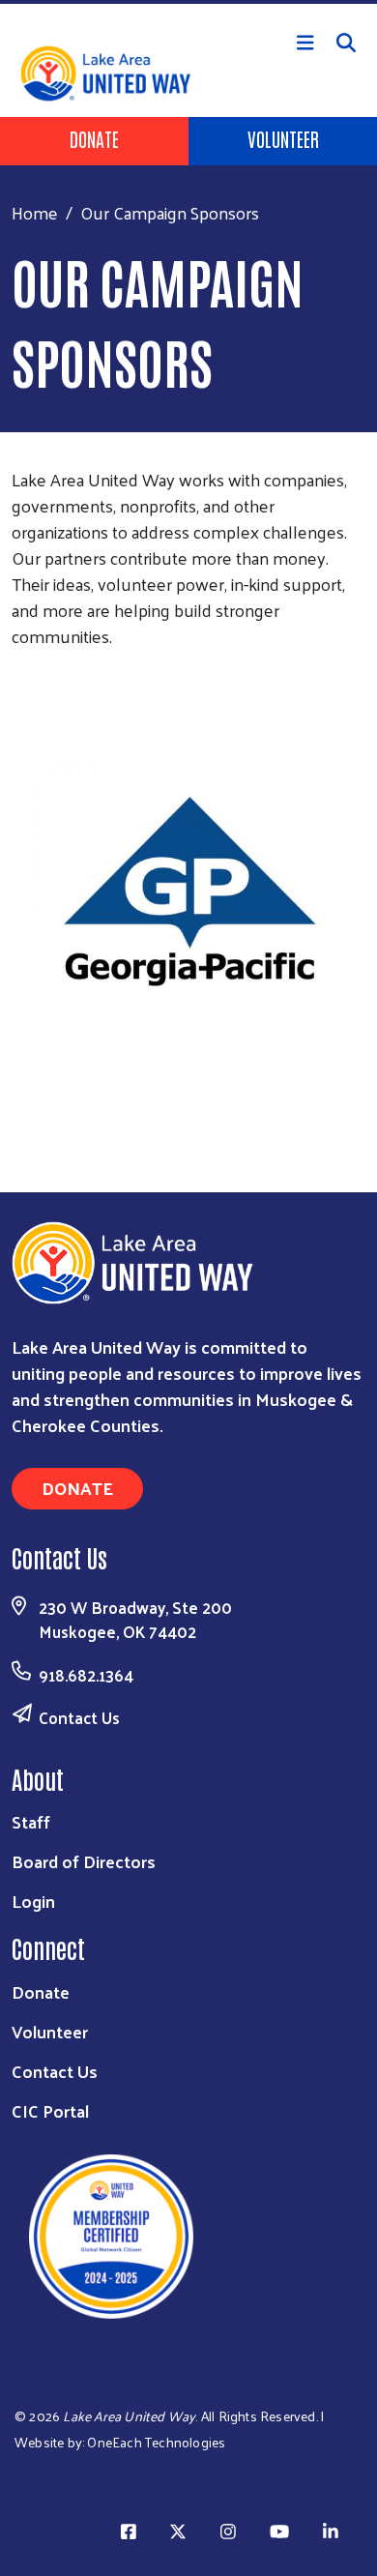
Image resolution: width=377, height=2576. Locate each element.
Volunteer (283, 138)
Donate (94, 138)
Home (35, 212)
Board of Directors (84, 1861)
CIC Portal (50, 2110)
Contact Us (79, 1717)
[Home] (188, 2)
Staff (31, 1821)
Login (33, 1901)
